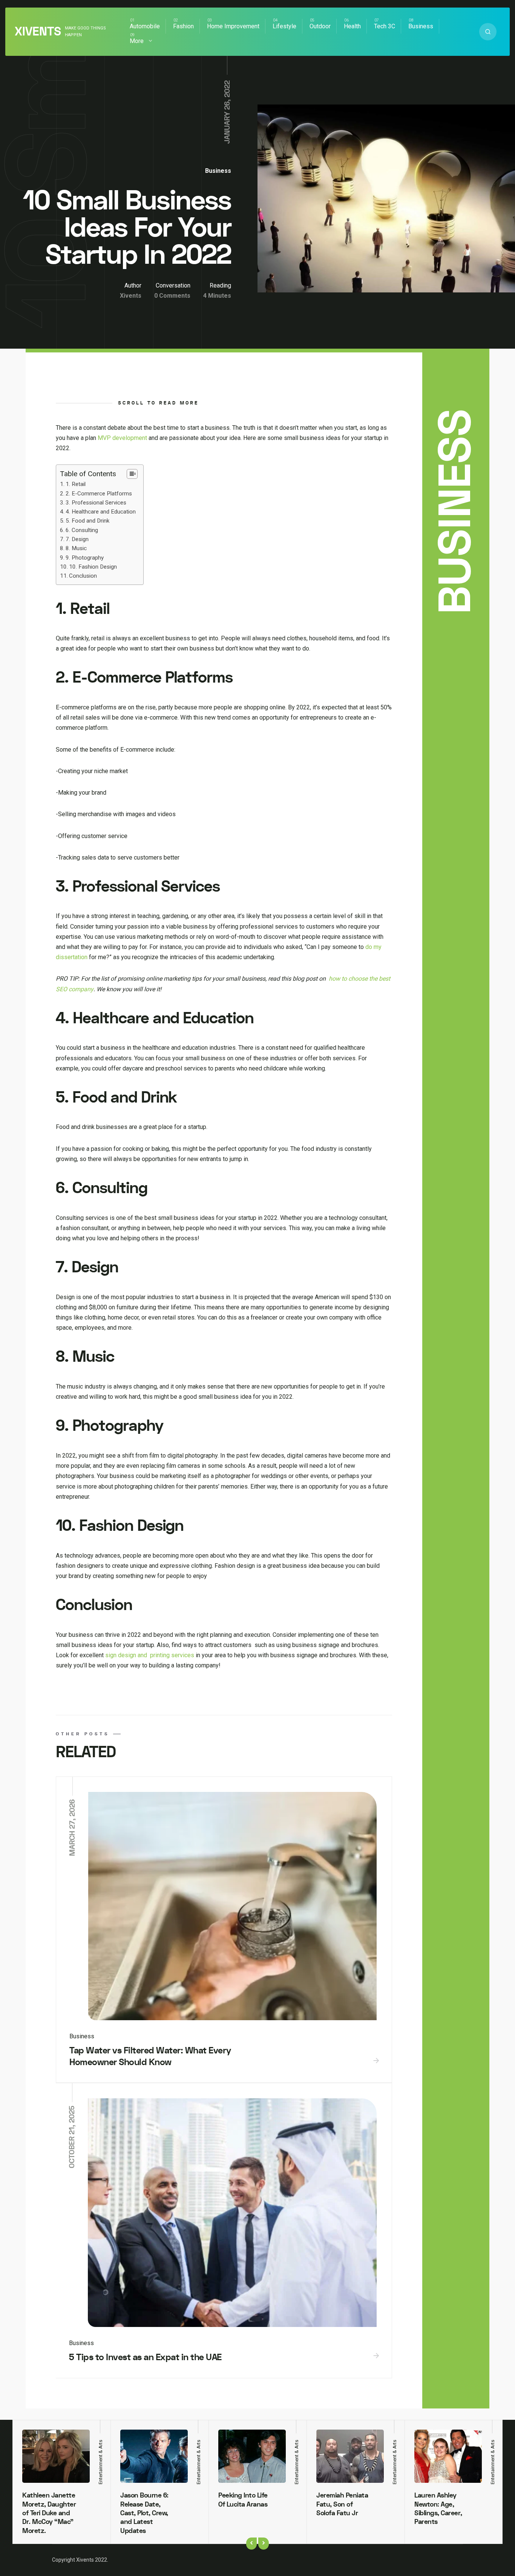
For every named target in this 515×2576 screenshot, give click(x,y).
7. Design (77, 539)
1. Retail (76, 484)
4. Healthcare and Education (101, 512)
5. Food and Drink (87, 521)
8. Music (76, 548)
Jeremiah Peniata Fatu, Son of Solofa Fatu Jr (342, 2504)
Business (421, 26)
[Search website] (488, 32)
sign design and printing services (150, 1655)
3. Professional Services (96, 503)
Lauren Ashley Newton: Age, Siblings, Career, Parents (438, 2509)
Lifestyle (284, 26)
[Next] (264, 2544)
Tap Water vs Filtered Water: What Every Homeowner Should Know (150, 2056)
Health (352, 26)
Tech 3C (385, 26)
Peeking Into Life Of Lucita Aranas (243, 2500)
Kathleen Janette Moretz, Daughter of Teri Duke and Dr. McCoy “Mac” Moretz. (49, 2513)
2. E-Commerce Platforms (99, 494)
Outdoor (320, 26)
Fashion (183, 26)
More (137, 41)
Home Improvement (233, 26)
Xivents (38, 32)
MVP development (122, 438)
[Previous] (251, 2544)
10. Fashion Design (93, 567)
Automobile (145, 26)
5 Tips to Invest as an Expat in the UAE (145, 2357)
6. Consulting (82, 530)
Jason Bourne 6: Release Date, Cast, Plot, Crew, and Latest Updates (144, 2513)
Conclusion (83, 576)
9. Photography (85, 558)
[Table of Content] (132, 474)
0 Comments (172, 296)
